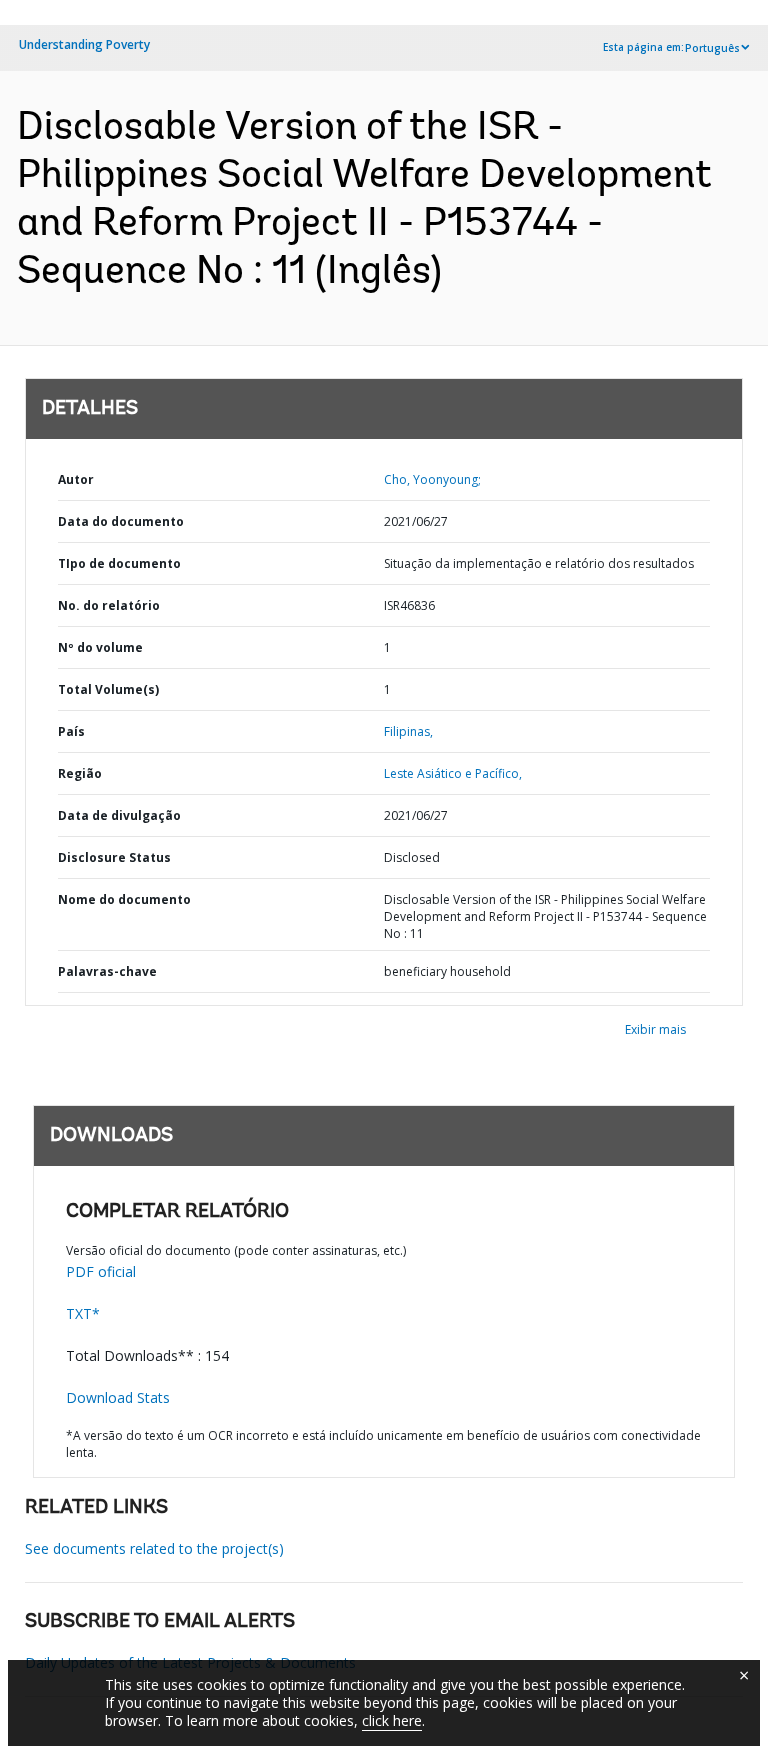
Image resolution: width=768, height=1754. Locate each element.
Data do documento (121, 521)
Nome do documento (124, 899)
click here (392, 1720)
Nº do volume (100, 647)
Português (712, 48)
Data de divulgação (119, 815)
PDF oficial (101, 1271)
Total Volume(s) (108, 689)
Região (80, 773)
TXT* (83, 1313)
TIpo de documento (119, 563)
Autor (76, 479)
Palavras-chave (107, 971)
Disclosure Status (114, 857)
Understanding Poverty (84, 44)
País (71, 731)
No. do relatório (109, 605)
